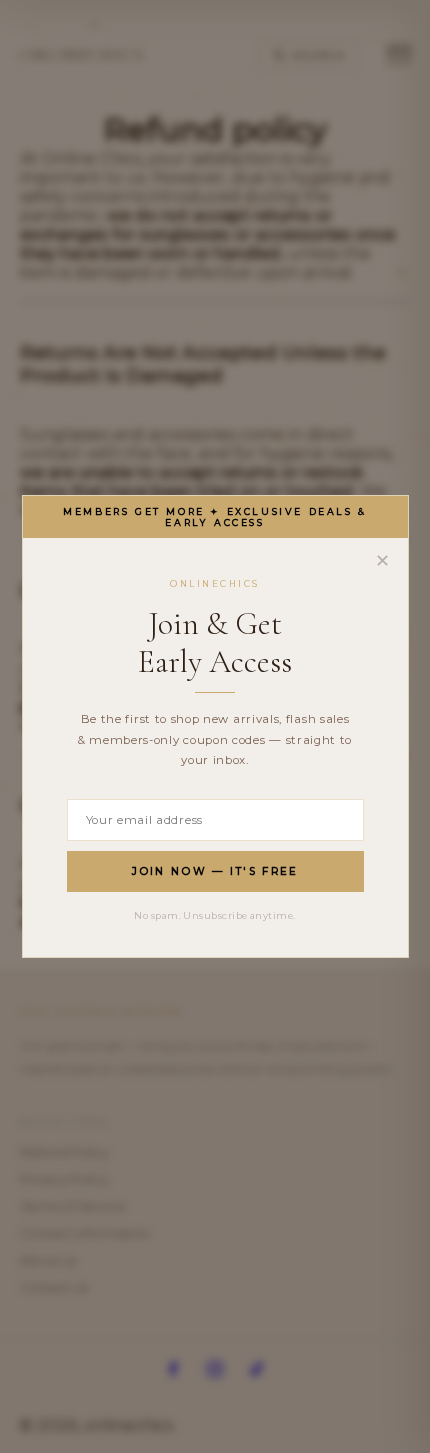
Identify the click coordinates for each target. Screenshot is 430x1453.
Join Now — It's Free (215, 871)
